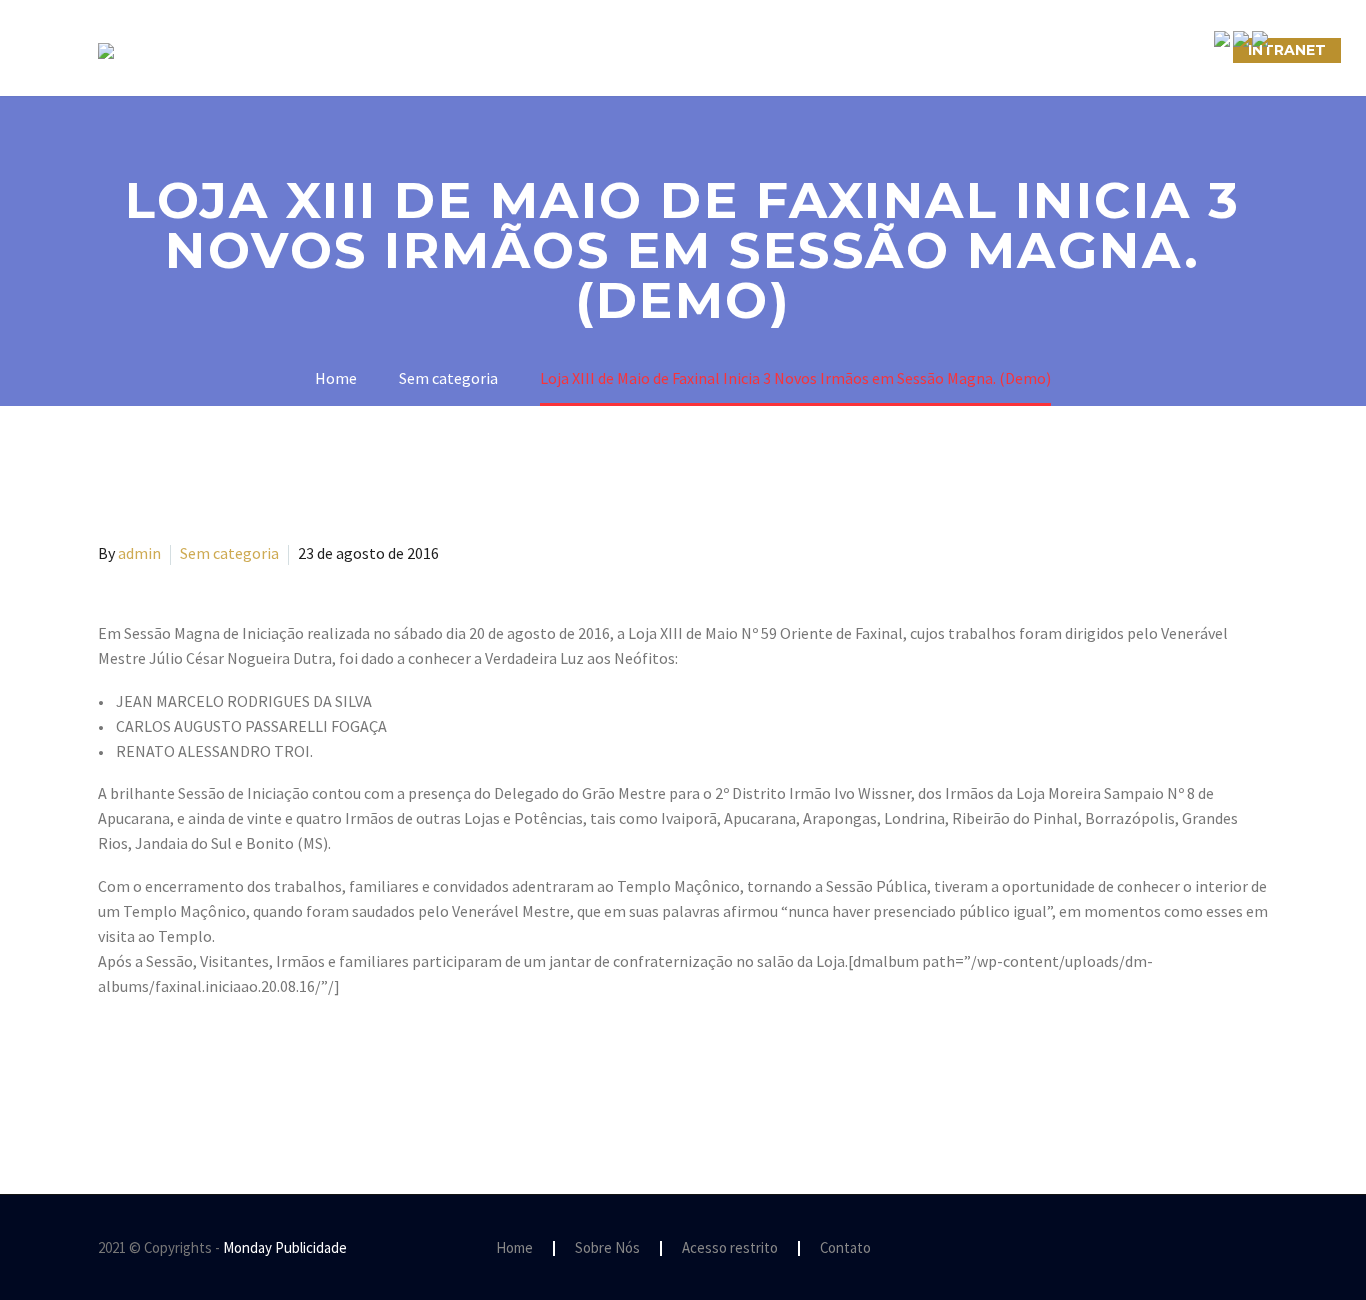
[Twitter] (140, 1067)
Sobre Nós (379, 50)
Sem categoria (229, 553)
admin (139, 553)
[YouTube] (1262, 1249)
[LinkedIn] (227, 1067)
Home (514, 1248)
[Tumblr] (198, 1067)
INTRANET (1287, 50)
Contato (845, 1248)
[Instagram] (1236, 1249)
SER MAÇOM (508, 50)
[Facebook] (111, 1067)
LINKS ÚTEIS (1037, 50)
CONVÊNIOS (1166, 50)
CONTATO (914, 50)
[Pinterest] (169, 1067)
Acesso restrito (730, 1248)
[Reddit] (256, 1067)
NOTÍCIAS (800, 50)
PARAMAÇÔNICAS (659, 50)
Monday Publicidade (285, 1247)
